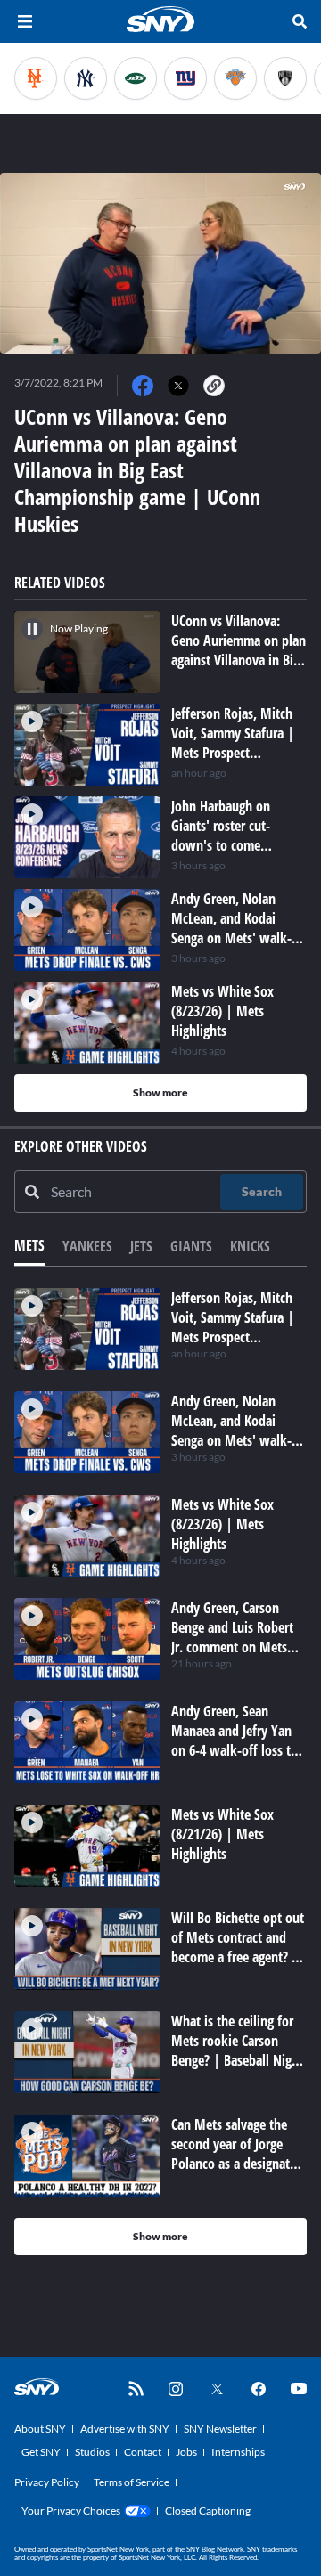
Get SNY (41, 2452)
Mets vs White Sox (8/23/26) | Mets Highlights (222, 1524)
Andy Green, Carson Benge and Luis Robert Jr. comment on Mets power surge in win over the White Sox (239, 1647)
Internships (238, 2452)
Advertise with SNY (125, 2429)
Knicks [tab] (250, 1246)
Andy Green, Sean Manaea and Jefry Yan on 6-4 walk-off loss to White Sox (235, 1740)
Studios (92, 2452)
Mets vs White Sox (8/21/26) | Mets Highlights (222, 1834)
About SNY (40, 2429)
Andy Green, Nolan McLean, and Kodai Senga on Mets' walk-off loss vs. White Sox (231, 1431)
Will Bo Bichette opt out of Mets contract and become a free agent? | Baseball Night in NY (238, 1947)
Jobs (186, 2452)
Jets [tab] (141, 1246)
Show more (160, 1092)
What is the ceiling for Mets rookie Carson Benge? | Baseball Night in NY (237, 2050)
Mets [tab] (29, 1245)
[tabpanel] (160, 1772)
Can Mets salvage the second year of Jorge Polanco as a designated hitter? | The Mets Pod (237, 2154)
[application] (160, 263)
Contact (143, 2452)
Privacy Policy (47, 2482)
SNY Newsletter (220, 2429)
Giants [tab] (191, 1246)
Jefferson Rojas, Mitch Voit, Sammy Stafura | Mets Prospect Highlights (233, 1327)
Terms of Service (132, 2482)
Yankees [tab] (87, 1246)
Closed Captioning (208, 2511)
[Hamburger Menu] (25, 21)
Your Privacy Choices (71, 2511)
